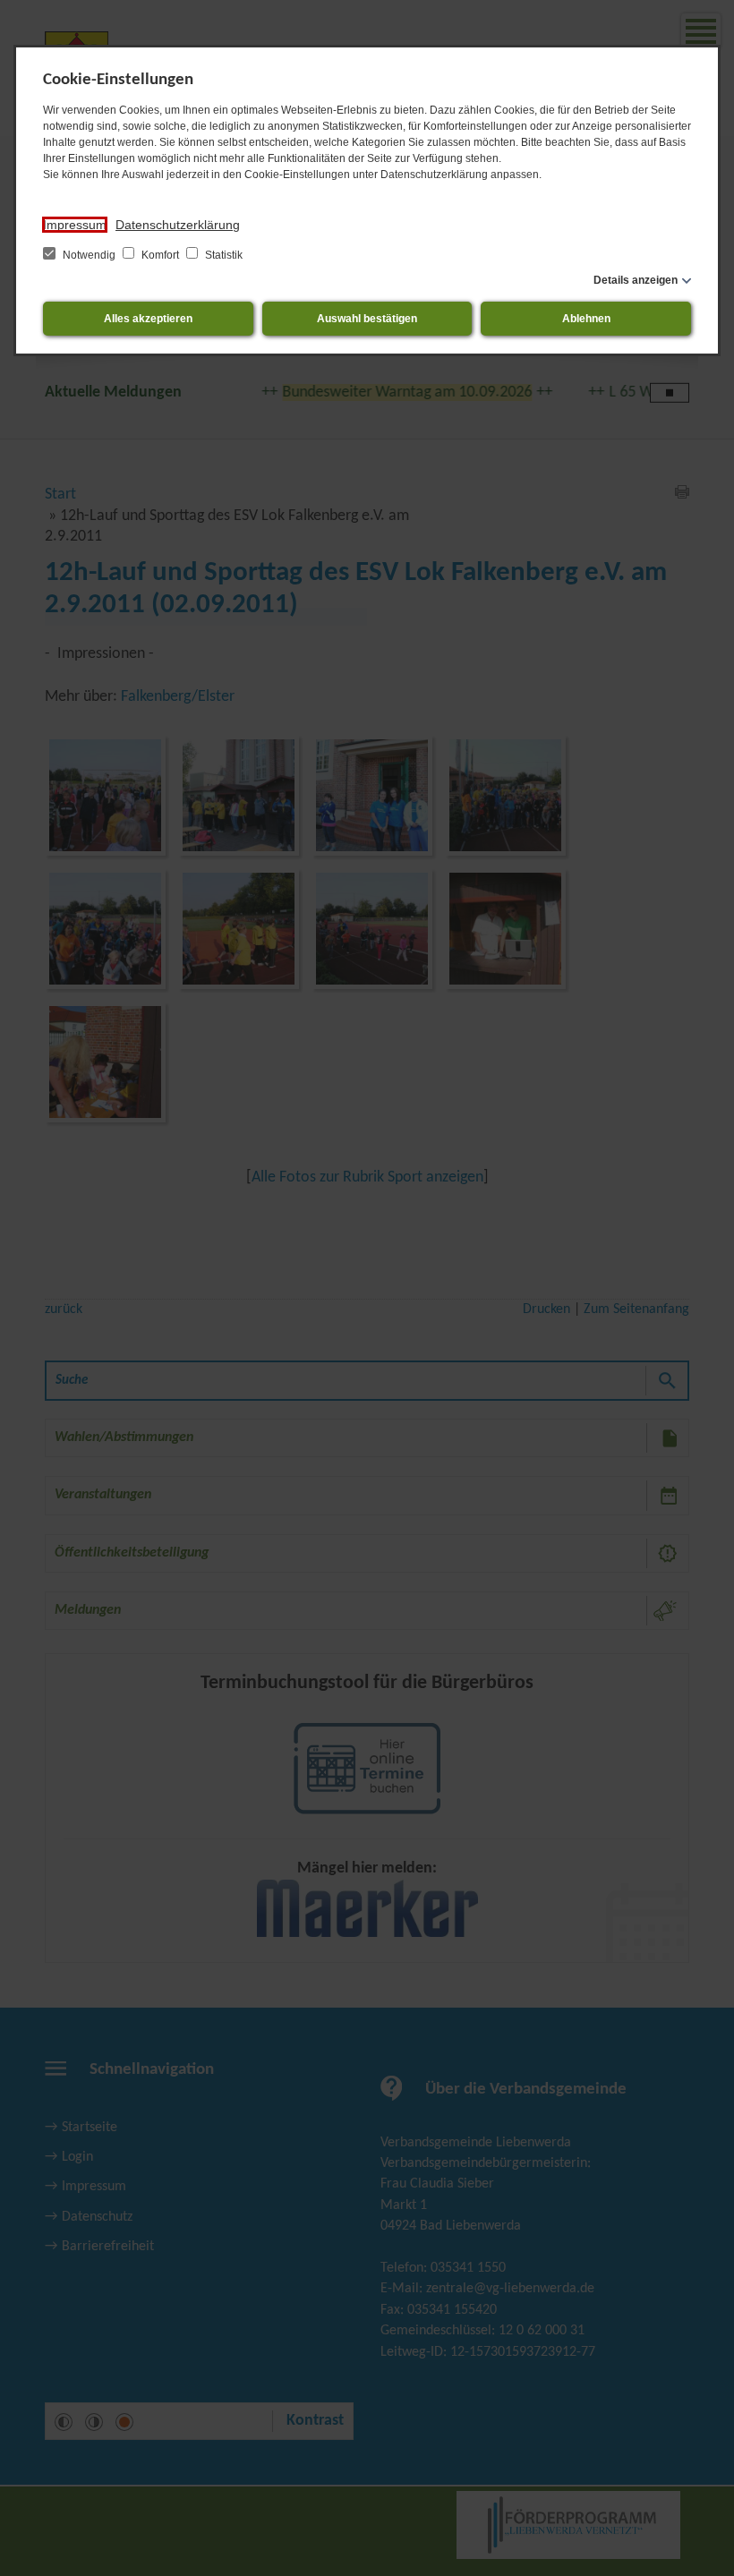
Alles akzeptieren (148, 319)
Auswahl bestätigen (367, 319)
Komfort (160, 255)
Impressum (75, 225)
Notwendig (89, 255)
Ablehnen (586, 319)
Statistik (222, 255)
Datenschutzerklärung (178, 225)
